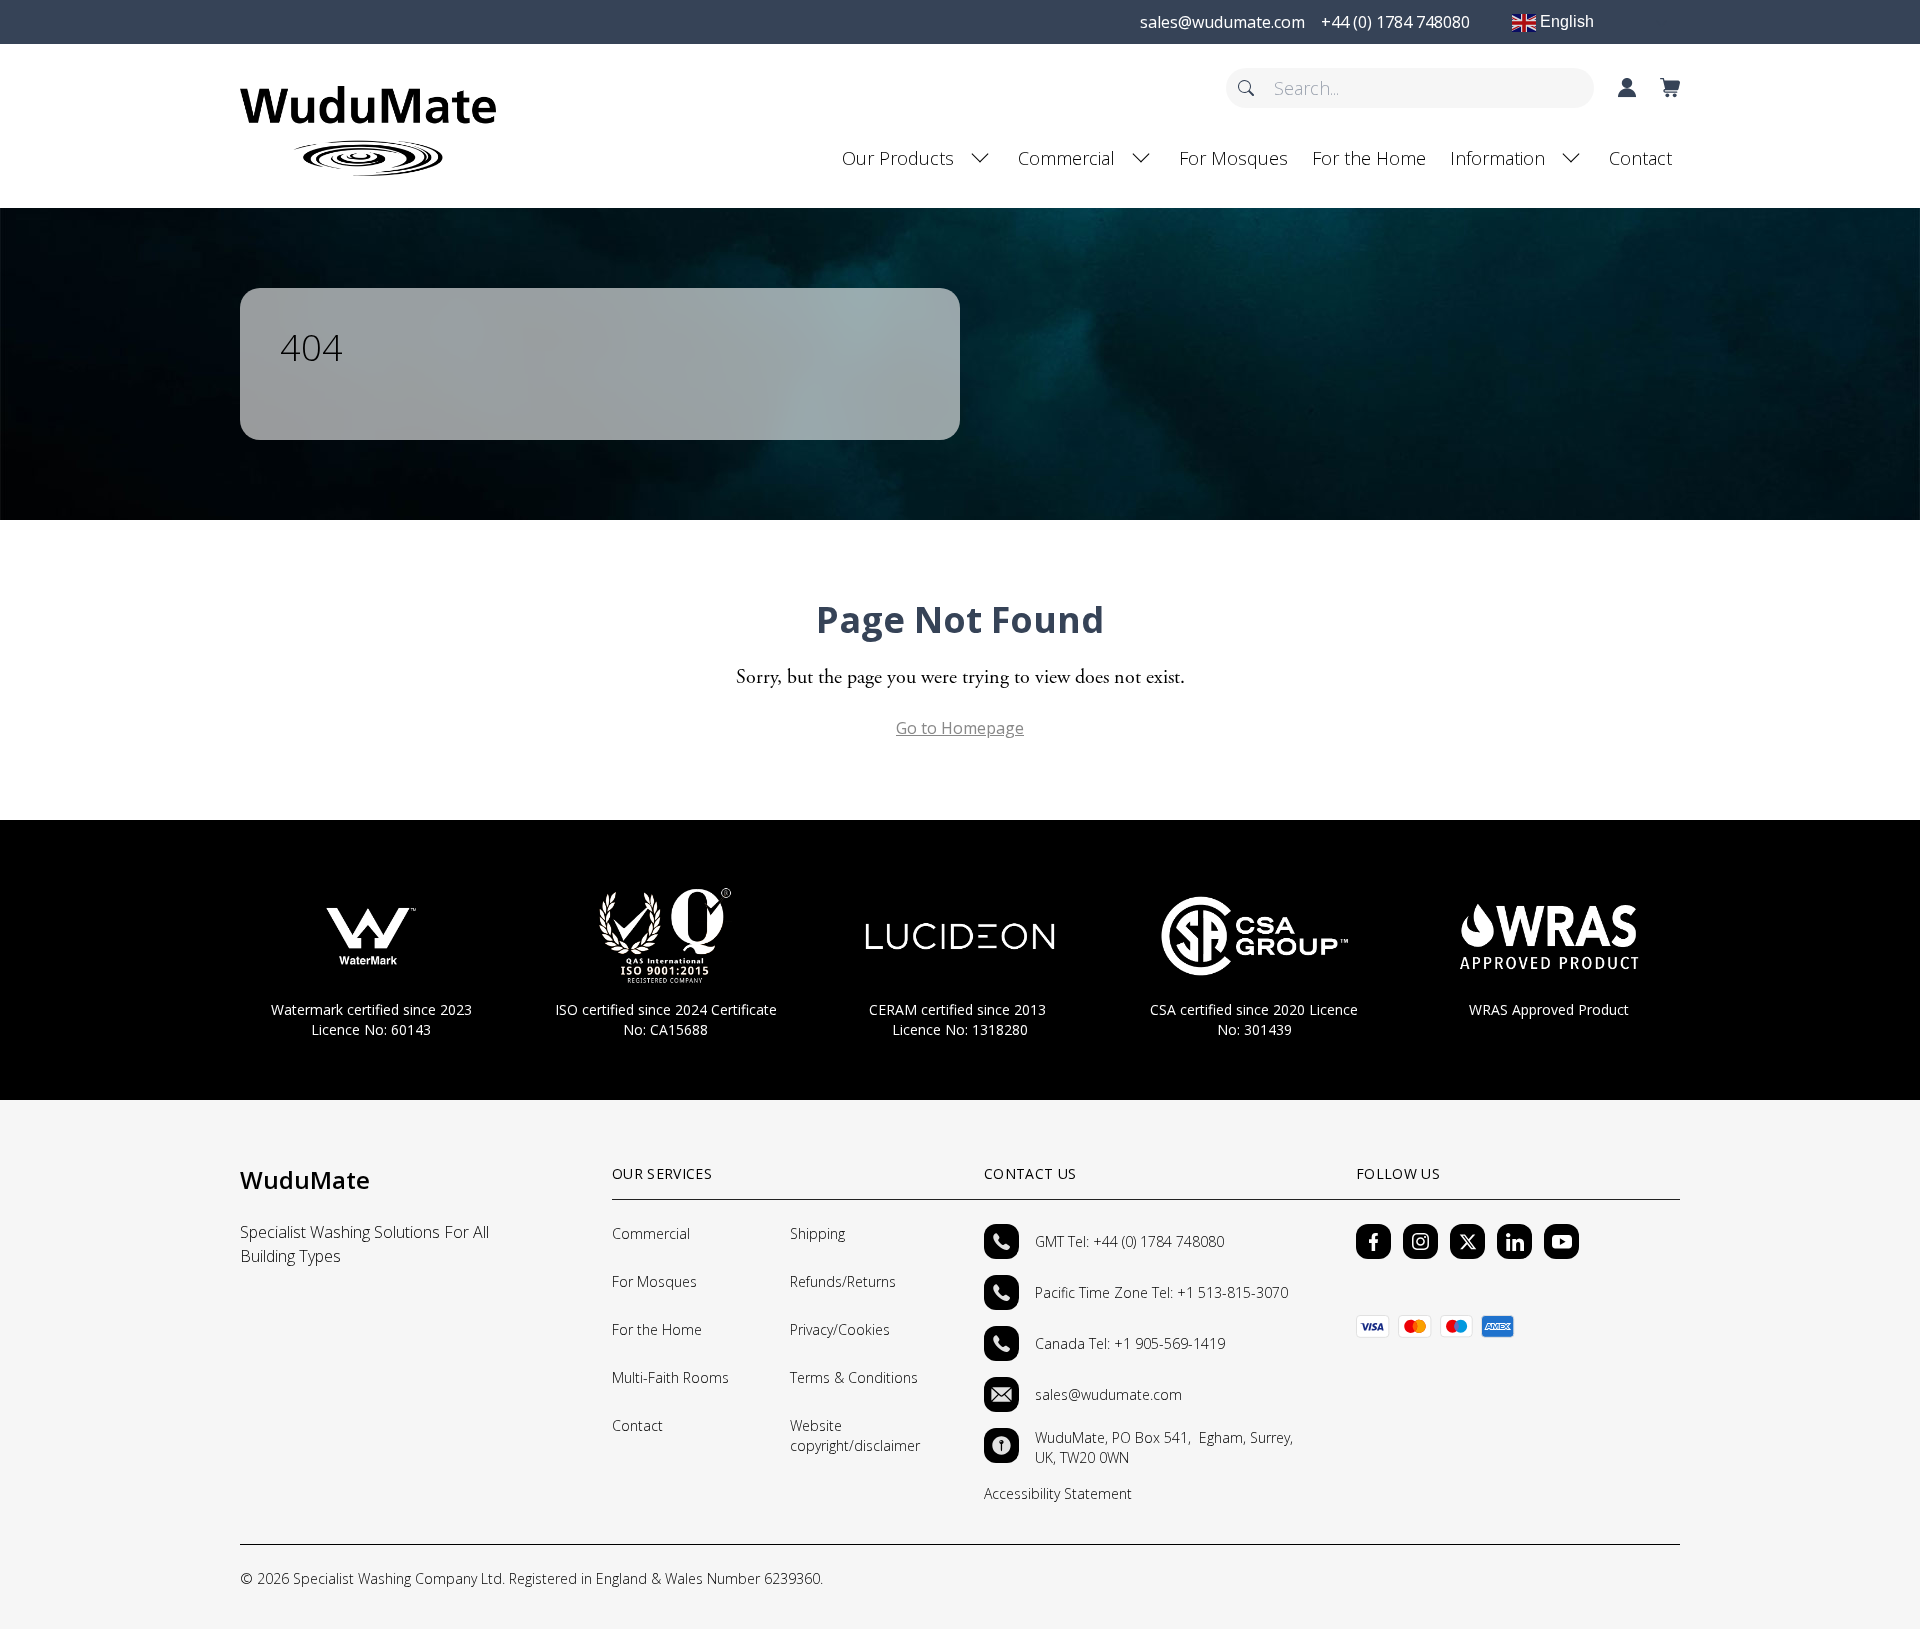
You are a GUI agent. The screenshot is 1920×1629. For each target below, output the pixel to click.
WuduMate (305, 1179)
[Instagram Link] (1420, 1241)
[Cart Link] (1670, 88)
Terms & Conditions (854, 1377)
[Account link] (1627, 88)
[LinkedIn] (1514, 1241)
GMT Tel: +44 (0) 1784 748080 (1129, 1241)
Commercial (1066, 158)
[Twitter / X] (1467, 1241)
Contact (1640, 158)
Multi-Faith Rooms (670, 1377)
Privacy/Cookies (840, 1329)
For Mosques (1233, 158)
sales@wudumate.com (1108, 1394)
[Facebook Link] (1373, 1241)
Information (1497, 158)
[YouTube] (1561, 1241)
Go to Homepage (960, 728)
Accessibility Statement (1058, 1493)
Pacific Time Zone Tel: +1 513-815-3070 (1163, 1292)
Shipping (817, 1233)
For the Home (1369, 158)
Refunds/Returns (843, 1281)
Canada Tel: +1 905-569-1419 (1130, 1343)
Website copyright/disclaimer (855, 1435)
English (1565, 21)
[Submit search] (1246, 88)
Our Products (898, 158)
